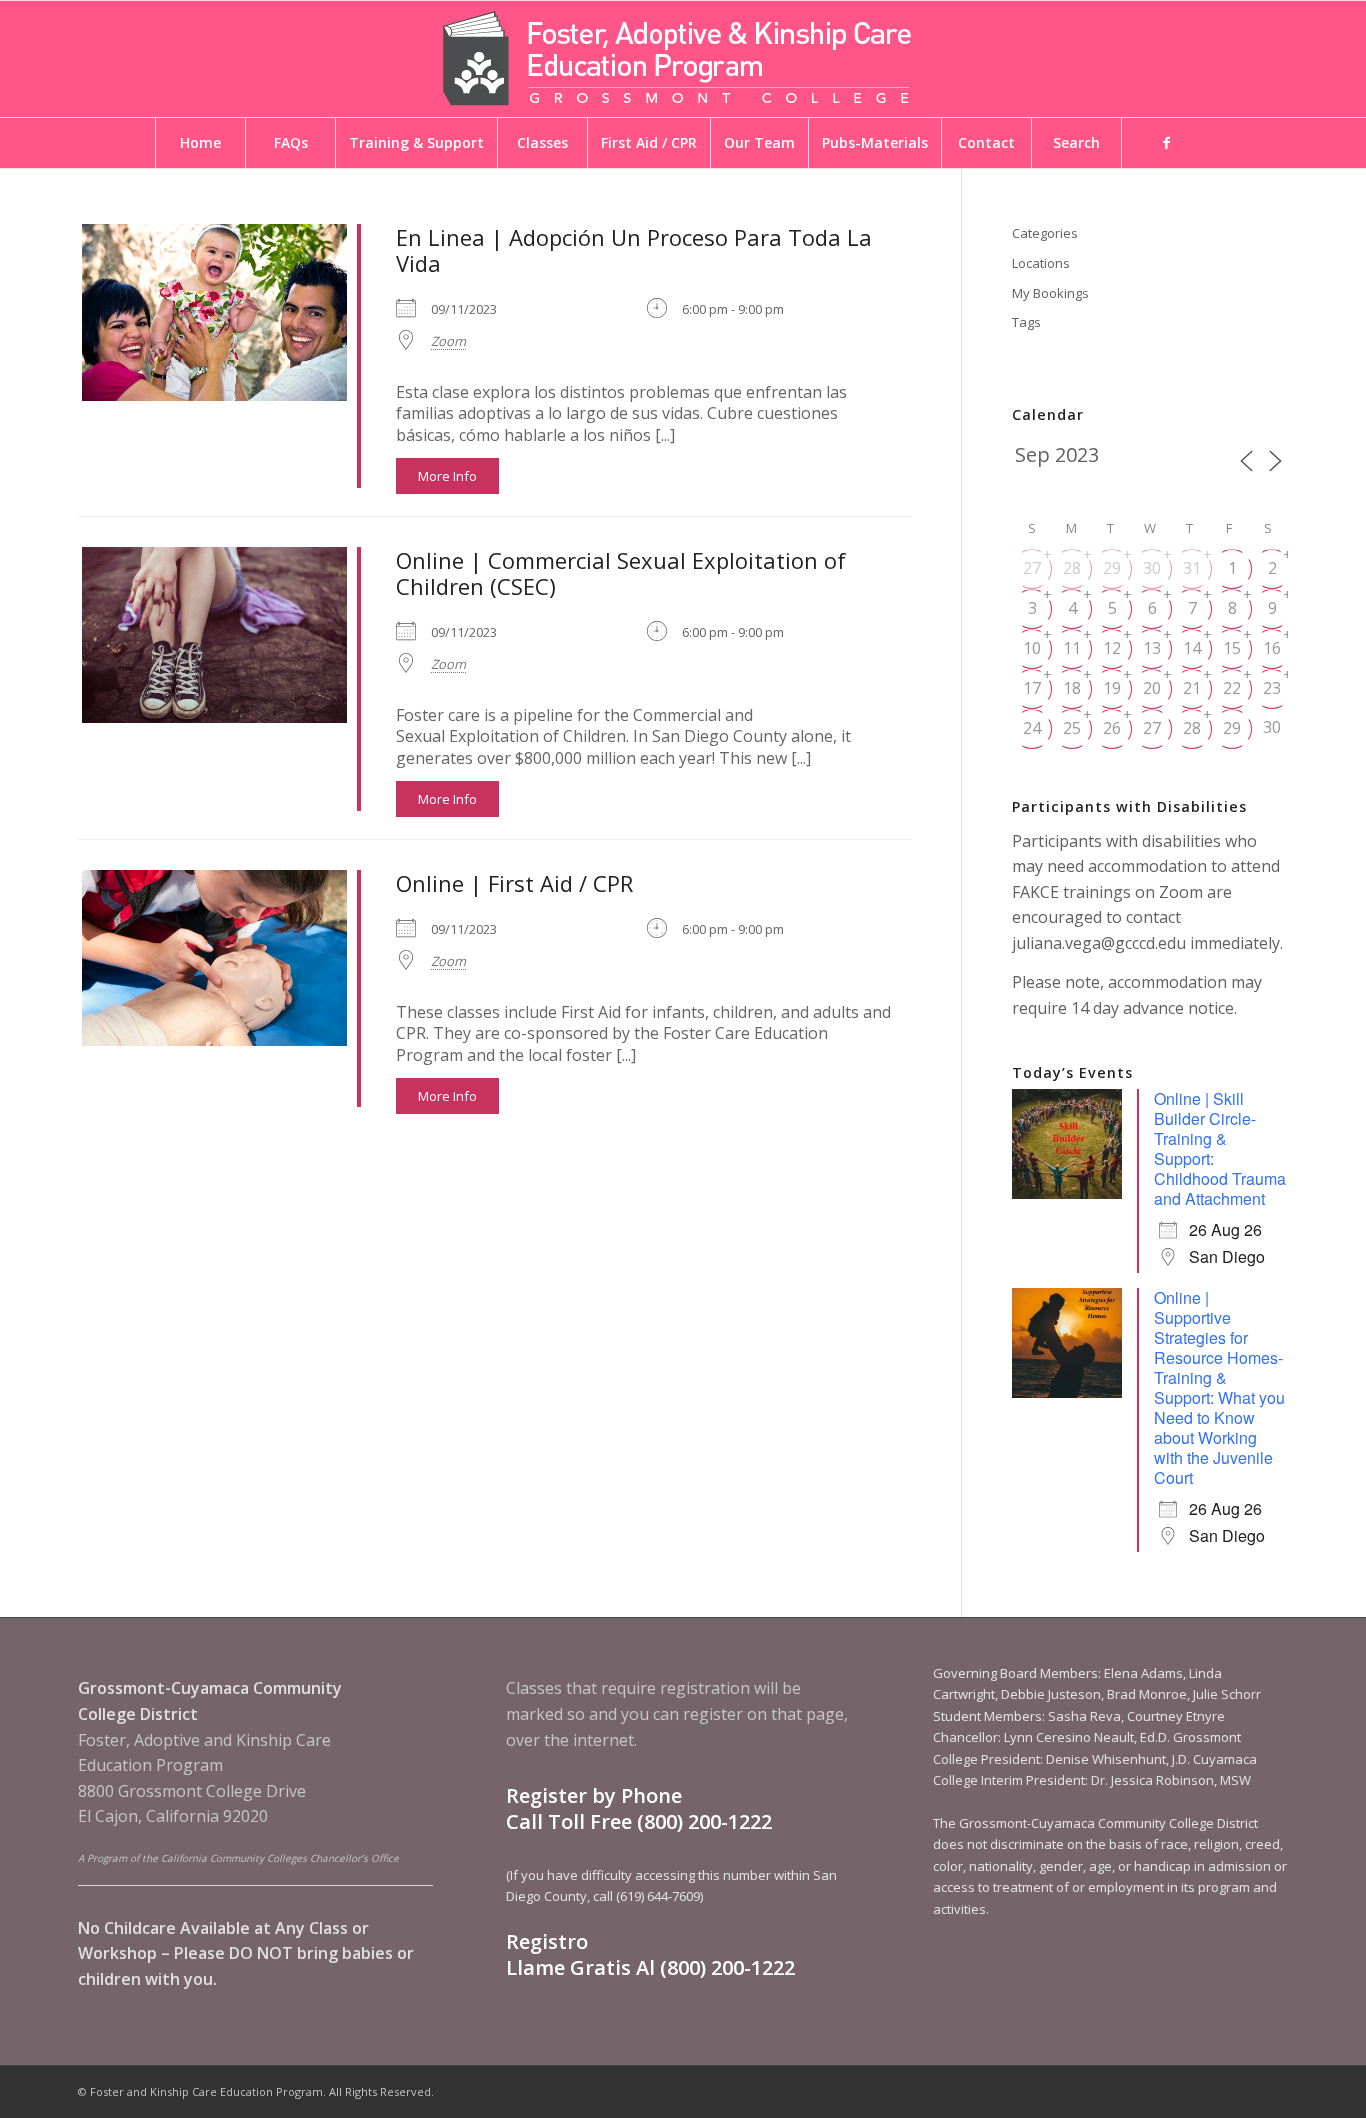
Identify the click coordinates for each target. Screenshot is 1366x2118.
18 (1072, 688)
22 (1232, 688)
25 (1072, 728)
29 (1112, 568)
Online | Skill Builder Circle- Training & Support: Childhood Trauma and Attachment (1220, 1148)
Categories (1045, 233)
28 (1072, 568)
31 (1192, 568)
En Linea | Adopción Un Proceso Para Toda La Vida (634, 250)
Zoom (448, 341)
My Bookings (1050, 293)
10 (1032, 648)
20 (1152, 688)
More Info (447, 476)
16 (1272, 648)
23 (1272, 688)
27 (1032, 568)
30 (1152, 568)
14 (1192, 648)
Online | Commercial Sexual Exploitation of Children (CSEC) (621, 573)
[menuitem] (200, 143)
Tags (1026, 322)
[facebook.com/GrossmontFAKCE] (1166, 143)
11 (1072, 648)
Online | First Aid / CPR (514, 883)
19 (1112, 688)
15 (1232, 648)
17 (1032, 688)
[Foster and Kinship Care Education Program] (683, 59)
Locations (1041, 263)
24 (1032, 728)
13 (1152, 648)
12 (1112, 648)
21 (1192, 688)
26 (1112, 728)
